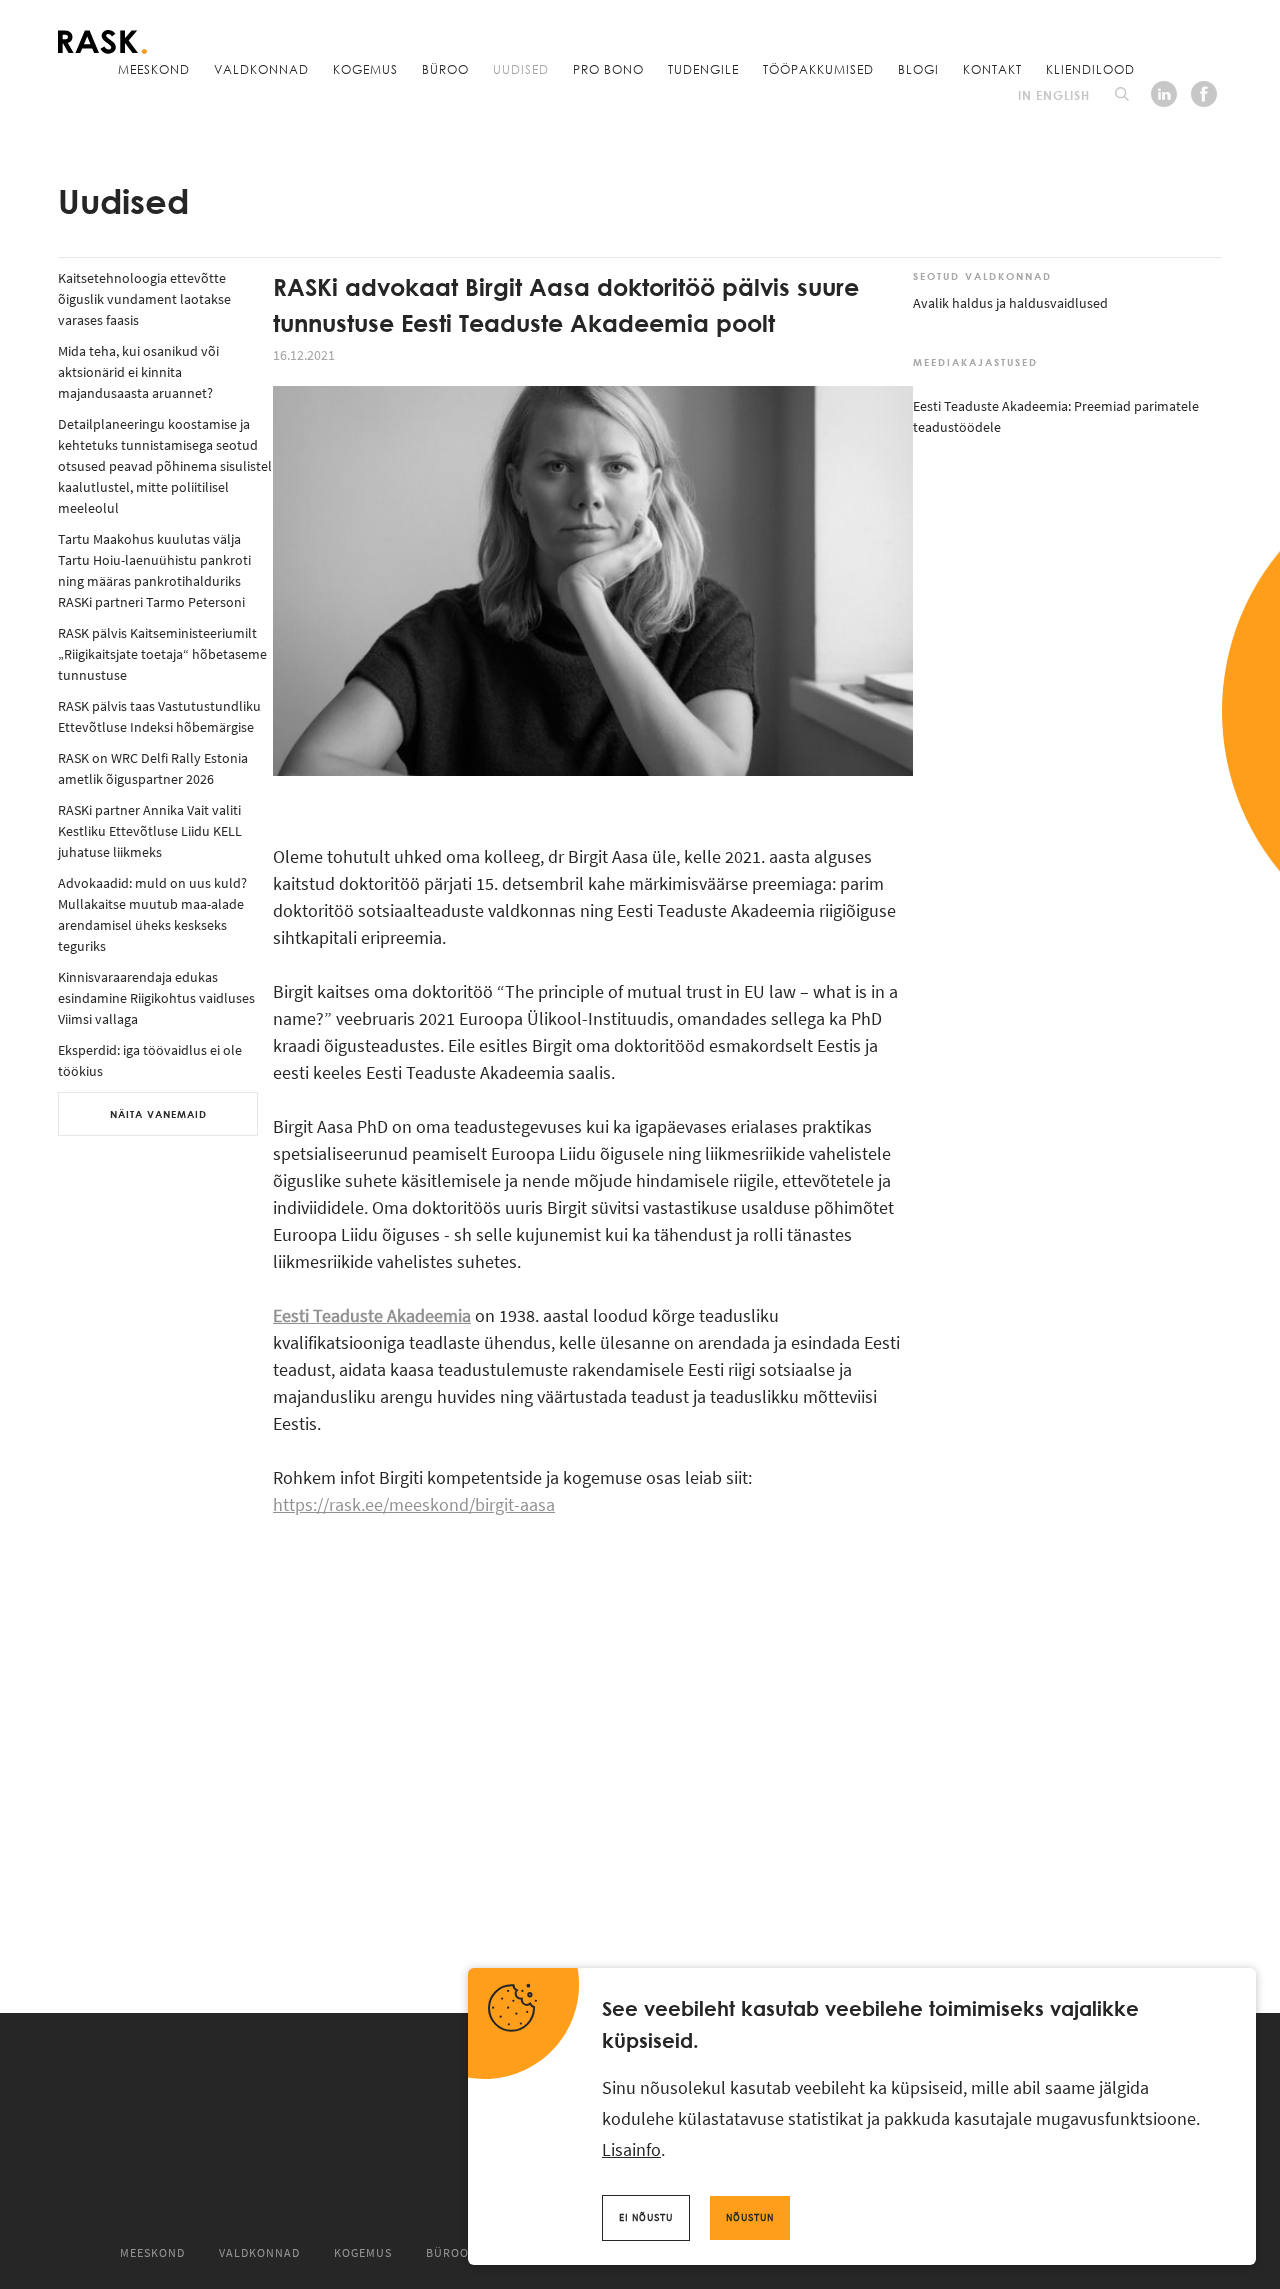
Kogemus (365, 69)
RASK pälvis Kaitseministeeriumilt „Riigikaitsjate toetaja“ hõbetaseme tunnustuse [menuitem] (162, 654)
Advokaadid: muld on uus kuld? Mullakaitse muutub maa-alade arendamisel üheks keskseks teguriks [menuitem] (152, 914)
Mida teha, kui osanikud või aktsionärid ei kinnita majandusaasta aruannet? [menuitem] (138, 372)
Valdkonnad (261, 69)
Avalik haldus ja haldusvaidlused (1010, 303)
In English (1054, 95)
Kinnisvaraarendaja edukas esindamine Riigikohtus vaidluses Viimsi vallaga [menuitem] (156, 998)
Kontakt (992, 69)
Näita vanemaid (158, 1114)
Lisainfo (631, 2149)
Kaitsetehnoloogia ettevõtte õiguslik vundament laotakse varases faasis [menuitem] (144, 299)
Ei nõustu (646, 2217)
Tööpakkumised (818, 69)
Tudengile (703, 69)
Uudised (521, 69)
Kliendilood (1090, 69)
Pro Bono (608, 69)
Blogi (918, 69)
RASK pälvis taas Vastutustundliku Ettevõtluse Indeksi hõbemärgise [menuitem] (159, 716)
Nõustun (750, 2217)
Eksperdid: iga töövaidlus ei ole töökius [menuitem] (150, 1060)
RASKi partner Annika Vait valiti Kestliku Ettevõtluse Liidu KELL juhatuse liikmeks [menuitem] (150, 831)
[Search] (1122, 94)
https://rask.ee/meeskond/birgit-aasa (414, 1504)
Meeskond (154, 69)
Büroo (445, 69)
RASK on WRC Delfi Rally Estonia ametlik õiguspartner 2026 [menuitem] (153, 768)
